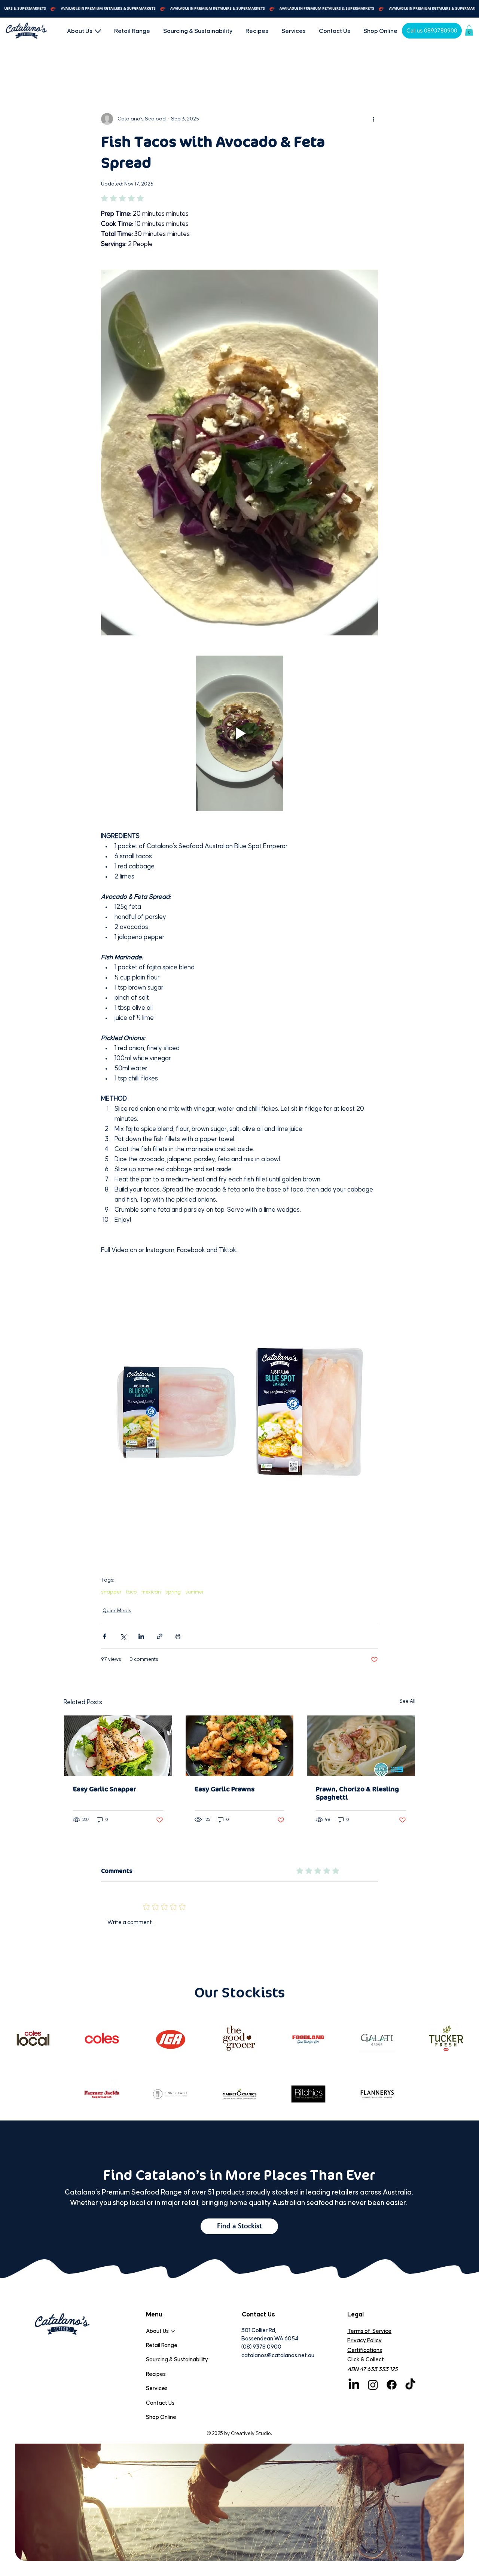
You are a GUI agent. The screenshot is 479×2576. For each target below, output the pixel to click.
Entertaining (157, 67)
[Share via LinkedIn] (141, 1636)
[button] (469, 30)
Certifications (365, 2350)
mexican (151, 1592)
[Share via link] (160, 1636)
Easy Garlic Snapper (105, 1789)
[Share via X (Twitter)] (123, 1636)
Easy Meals (238, 67)
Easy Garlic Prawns (225, 1789)
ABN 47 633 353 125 (373, 2369)
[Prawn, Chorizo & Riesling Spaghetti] (361, 1746)
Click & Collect (366, 2360)
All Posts (74, 67)
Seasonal (198, 67)
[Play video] (239, 733)
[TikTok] (410, 2385)
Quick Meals (113, 67)
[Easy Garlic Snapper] (118, 1746)
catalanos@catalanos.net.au (278, 2356)
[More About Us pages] (98, 31)
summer (195, 1592)
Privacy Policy (364, 2341)
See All (407, 1701)
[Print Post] (178, 1636)
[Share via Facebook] (105, 1636)
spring (173, 1592)
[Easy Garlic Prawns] (240, 1746)
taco (132, 1592)
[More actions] (373, 119)
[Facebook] (392, 2385)
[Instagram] (373, 2385)
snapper (111, 1592)
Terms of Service (369, 2331)
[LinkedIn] (354, 2385)
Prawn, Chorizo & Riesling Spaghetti (357, 1793)
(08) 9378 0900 (261, 2347)
